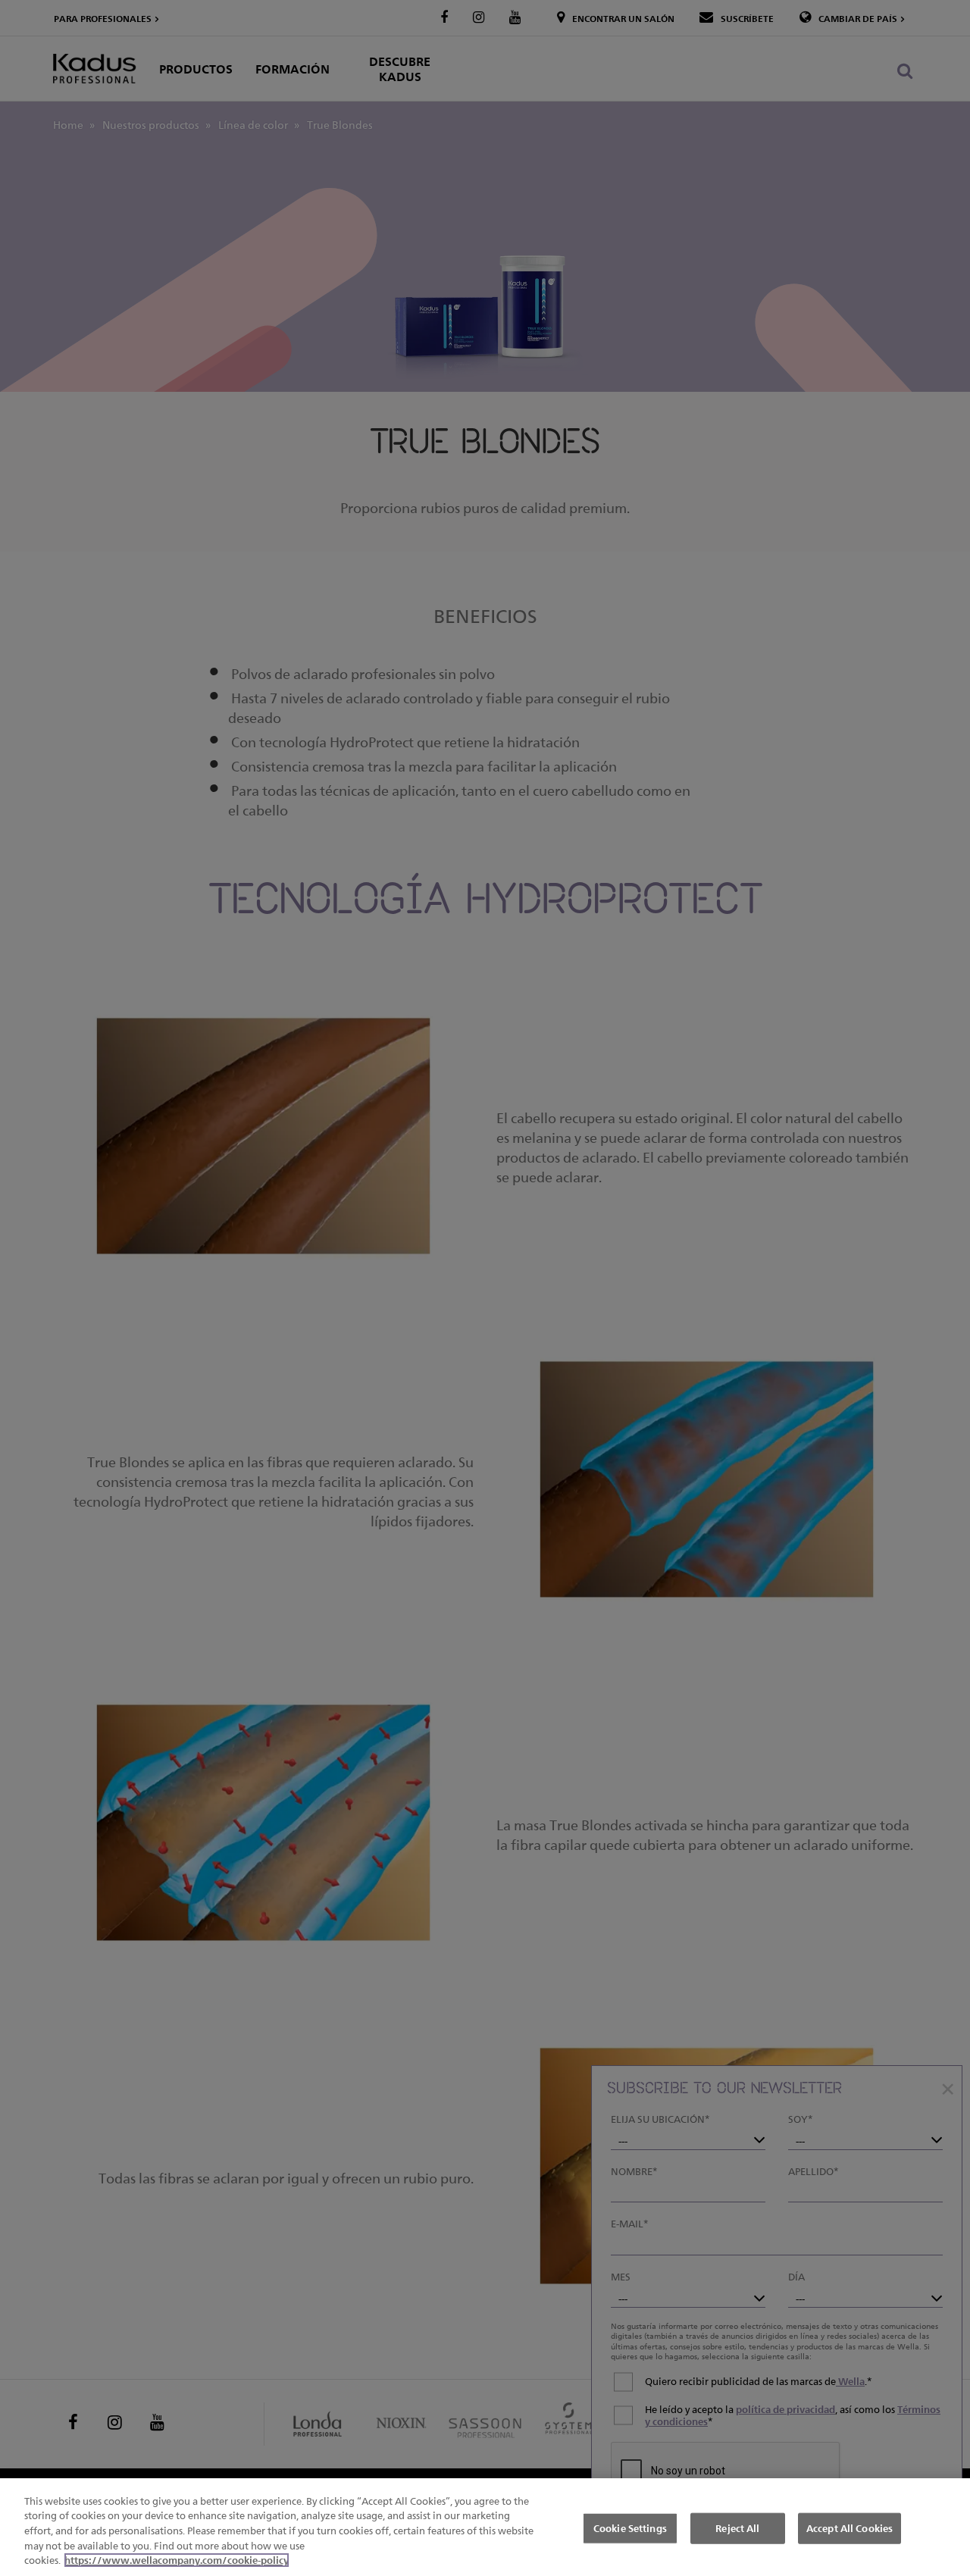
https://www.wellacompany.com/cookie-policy (177, 2560)
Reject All (737, 2527)
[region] (485, 2527)
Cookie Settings (630, 2527)
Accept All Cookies (850, 2527)
